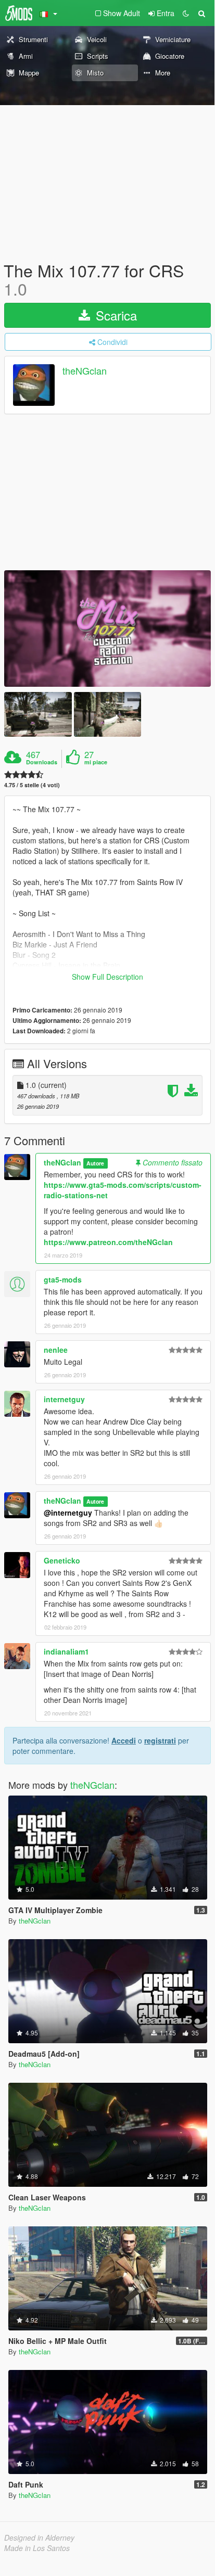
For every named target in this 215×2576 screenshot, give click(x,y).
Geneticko (62, 1560)
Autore (95, 1163)
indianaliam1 (66, 1651)
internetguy (64, 1399)
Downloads (42, 762)
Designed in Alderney (39, 2537)
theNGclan (85, 371)
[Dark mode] (186, 13)
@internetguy (68, 1513)
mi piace (96, 762)
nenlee (56, 1350)
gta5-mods (63, 1279)
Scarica (115, 315)
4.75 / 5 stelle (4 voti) (32, 785)
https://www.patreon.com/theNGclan (108, 1242)
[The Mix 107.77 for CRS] (107, 628)
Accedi (124, 1740)
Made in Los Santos (37, 2548)
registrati (160, 1740)
